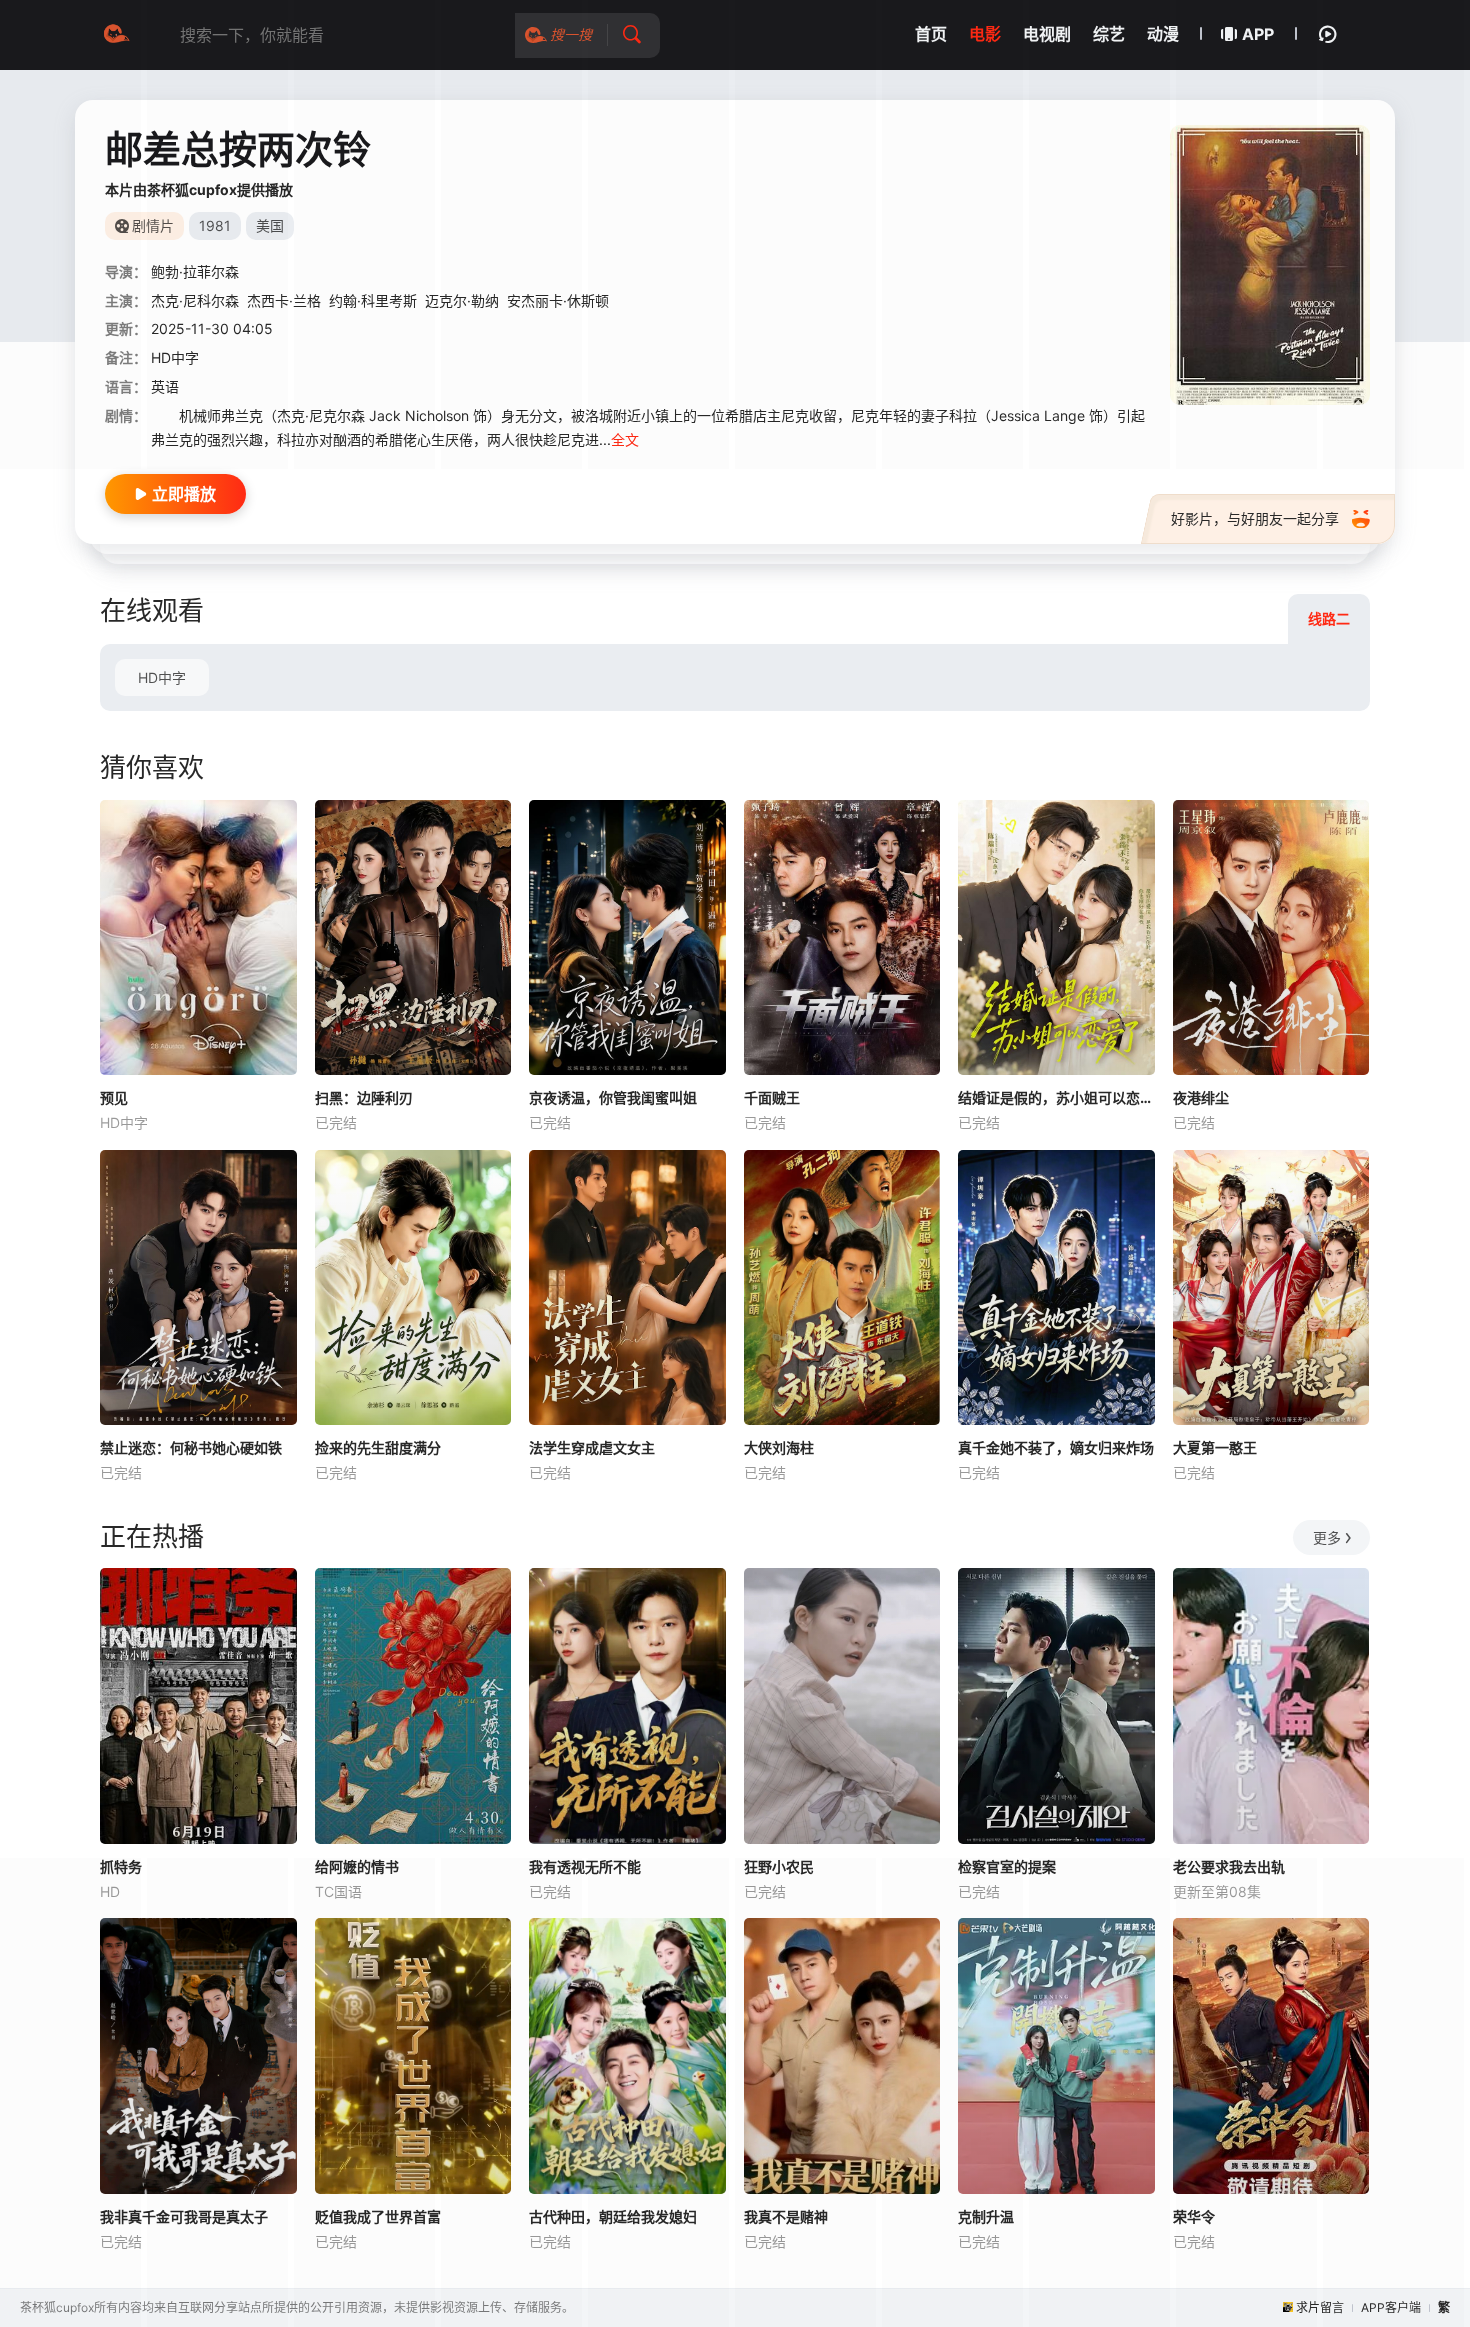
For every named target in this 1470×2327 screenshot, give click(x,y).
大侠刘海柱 (779, 1447)
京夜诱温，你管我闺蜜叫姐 (613, 1097)
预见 (114, 1097)
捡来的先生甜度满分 (378, 1447)
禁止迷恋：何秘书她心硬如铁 (191, 1447)
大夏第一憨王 (1215, 1447)
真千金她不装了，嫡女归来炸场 (1056, 1447)
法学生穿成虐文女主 (592, 1447)
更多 (1327, 1537)
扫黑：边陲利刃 (364, 1097)
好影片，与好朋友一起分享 (1255, 518)
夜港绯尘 (1201, 1097)
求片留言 (1320, 2307)
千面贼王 (772, 1097)
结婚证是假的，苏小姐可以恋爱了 (1056, 1097)
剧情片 (153, 225)
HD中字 (162, 677)
